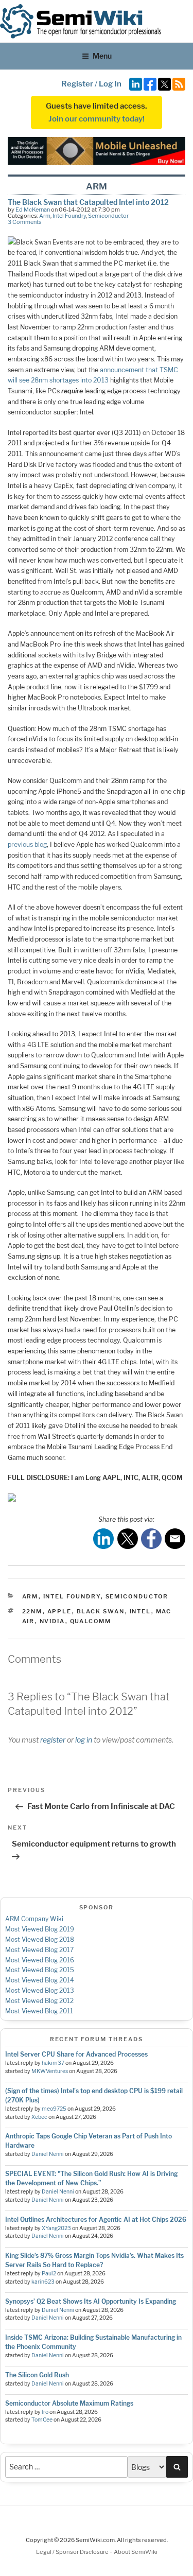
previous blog (27, 845)
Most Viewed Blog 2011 (39, 2011)
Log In (110, 84)
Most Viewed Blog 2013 (40, 1990)
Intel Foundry (69, 216)
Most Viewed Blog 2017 (39, 1950)
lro (45, 2412)
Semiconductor (108, 216)
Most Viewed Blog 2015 (40, 1970)
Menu (102, 56)
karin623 (43, 2282)
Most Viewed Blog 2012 (39, 2001)
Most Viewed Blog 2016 (40, 1960)
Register (77, 84)
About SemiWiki (136, 2552)
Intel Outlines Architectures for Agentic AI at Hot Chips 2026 (96, 2220)
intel (141, 1611)
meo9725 (54, 2109)
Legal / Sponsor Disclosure (73, 2552)
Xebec (39, 2117)
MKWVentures (50, 2071)
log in (84, 1740)
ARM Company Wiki (34, 1919)
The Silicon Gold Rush (37, 2375)
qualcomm (91, 1621)
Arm (45, 216)
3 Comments (25, 222)
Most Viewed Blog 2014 (40, 1980)
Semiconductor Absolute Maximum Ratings (69, 2403)
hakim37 (53, 2063)
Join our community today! (97, 119)
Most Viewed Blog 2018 (40, 1939)
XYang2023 (56, 2228)
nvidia (52, 1621)
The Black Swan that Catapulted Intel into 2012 (88, 202)
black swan (101, 1611)
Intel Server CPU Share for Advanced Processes (76, 2054)
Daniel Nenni (48, 2154)
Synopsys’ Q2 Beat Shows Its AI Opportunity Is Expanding (91, 2301)
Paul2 (49, 2274)
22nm (32, 1611)
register (53, 1740)
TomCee (42, 2420)
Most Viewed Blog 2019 (40, 1929)
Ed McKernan (33, 210)
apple (60, 1611)
